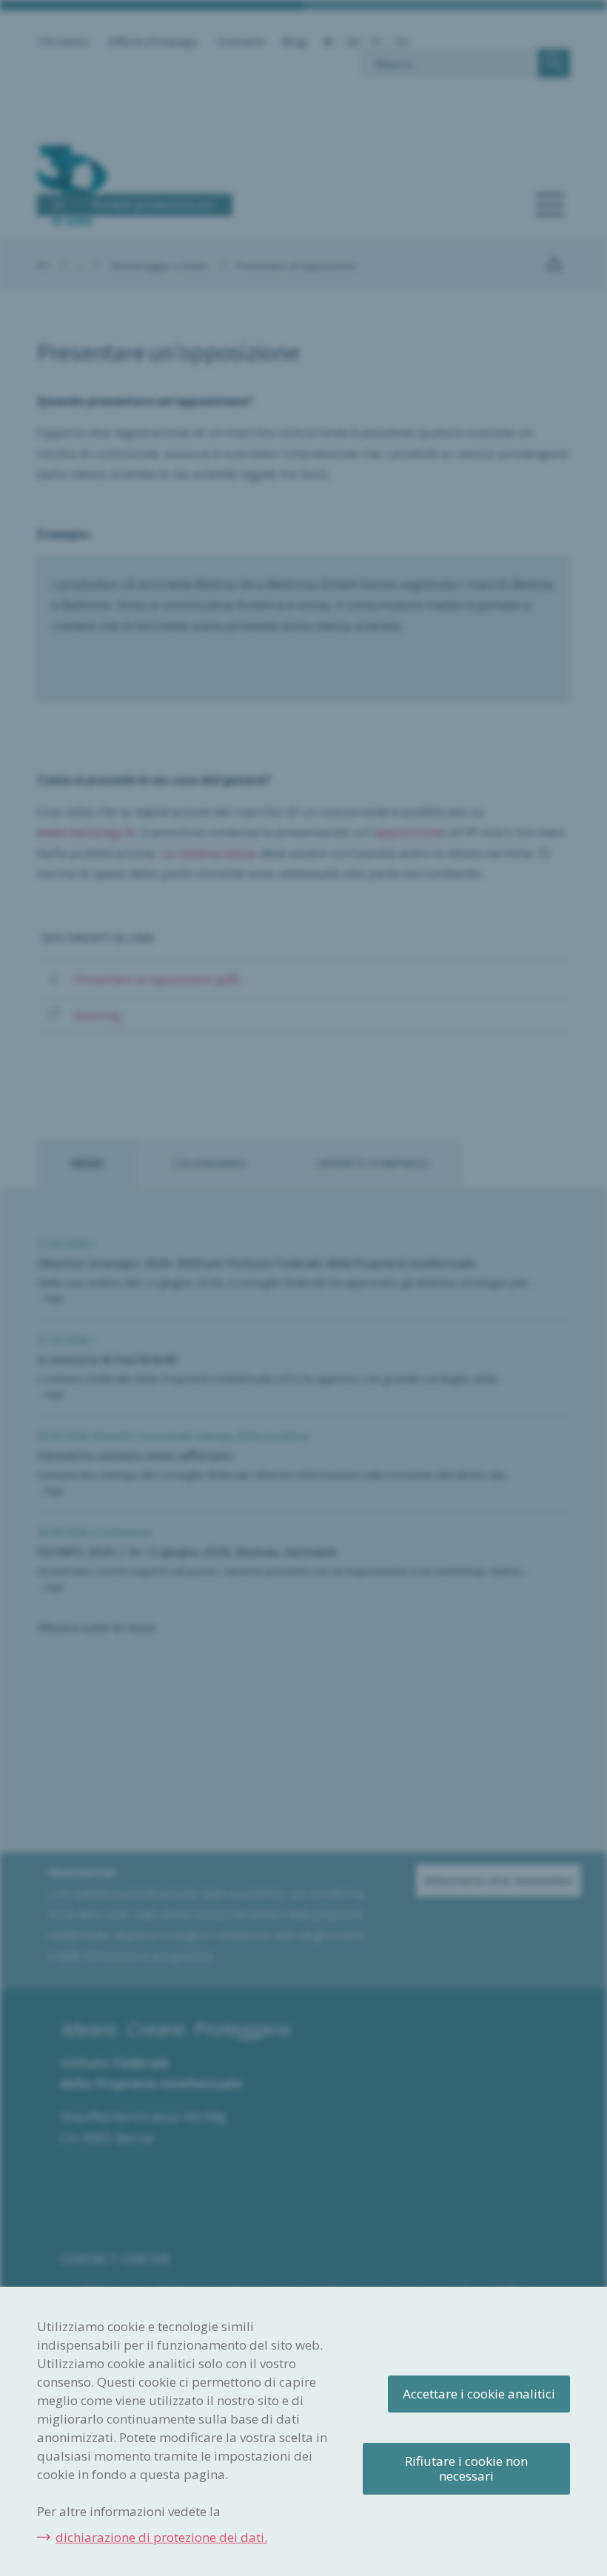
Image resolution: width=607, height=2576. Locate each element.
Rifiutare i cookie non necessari (466, 2468)
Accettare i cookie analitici (479, 2394)
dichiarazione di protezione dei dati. (161, 2537)
